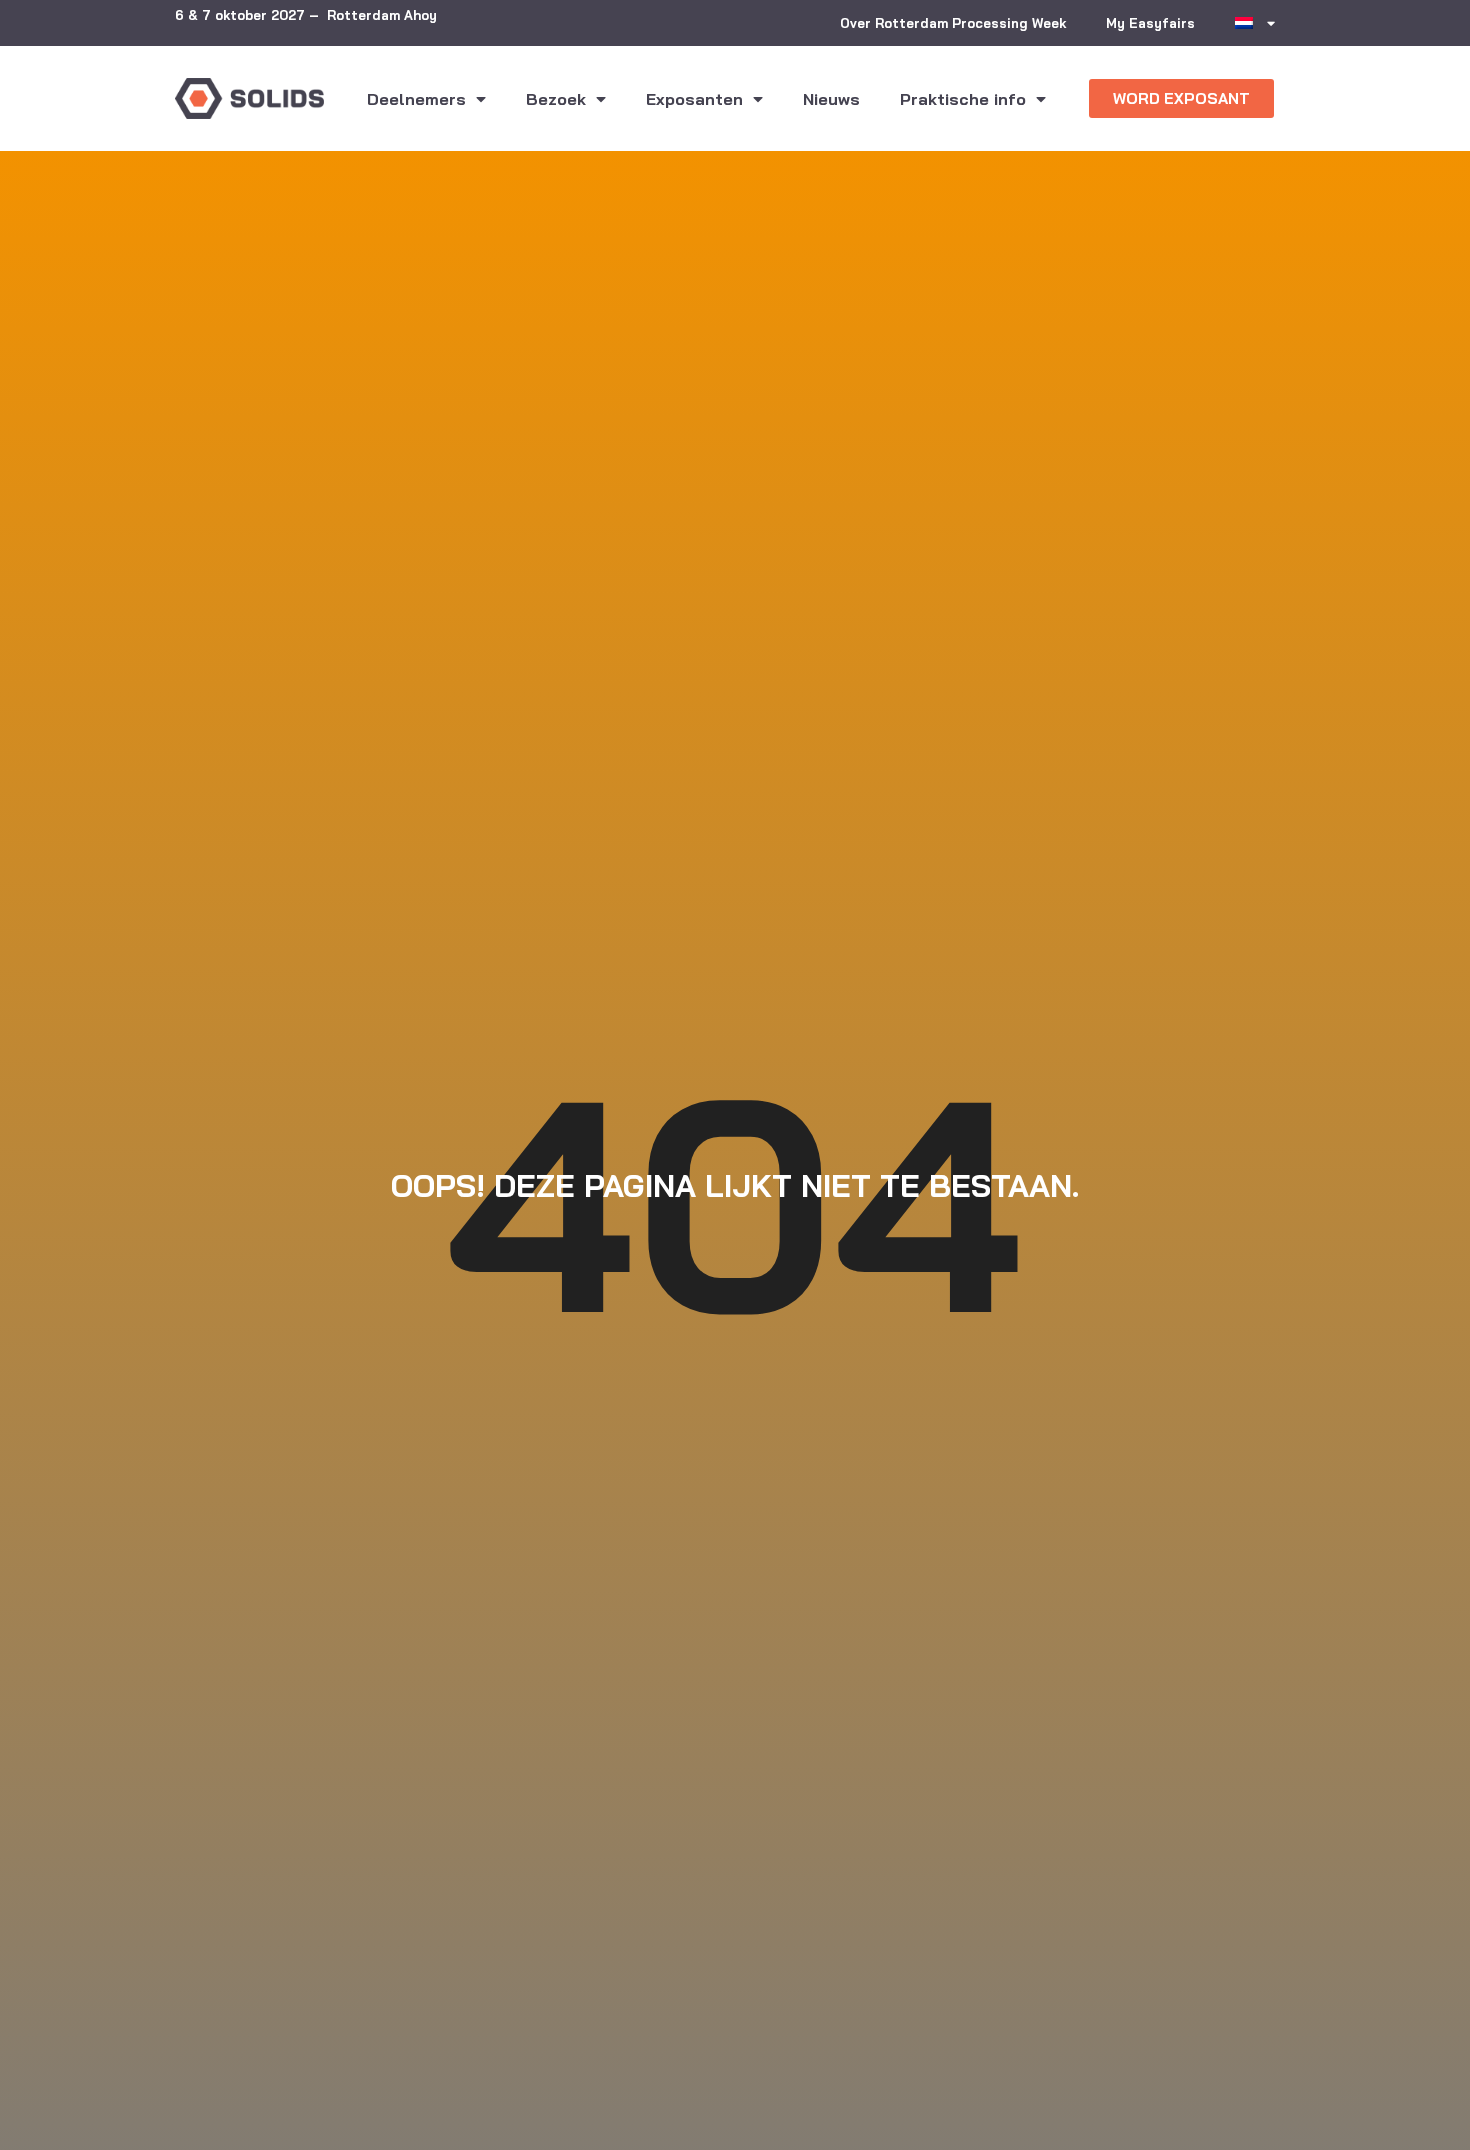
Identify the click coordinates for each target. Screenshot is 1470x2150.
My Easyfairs (1150, 23)
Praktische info (963, 99)
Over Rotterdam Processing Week (953, 23)
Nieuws (831, 99)
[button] (1181, 98)
